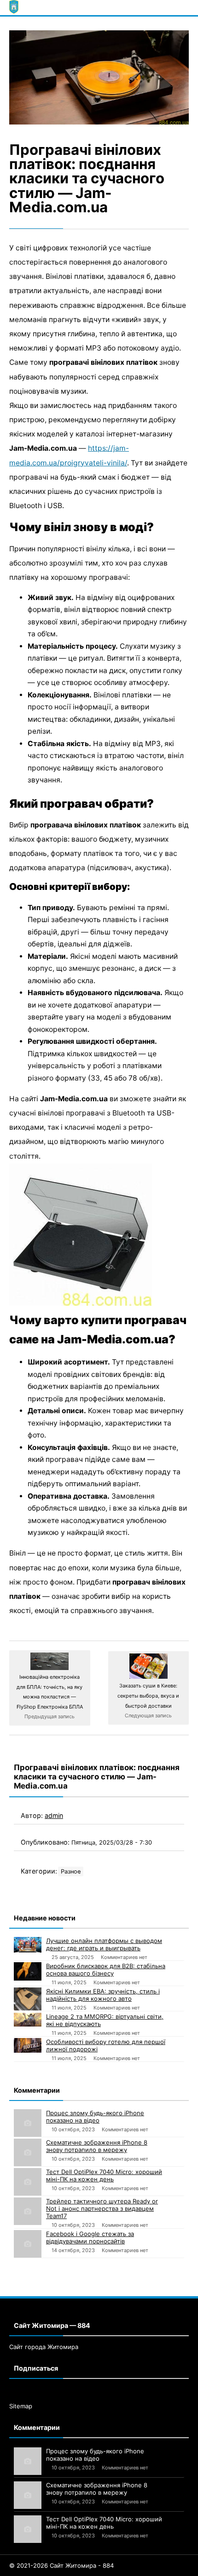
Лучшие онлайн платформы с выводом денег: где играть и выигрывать (104, 1944)
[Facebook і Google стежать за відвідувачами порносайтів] (28, 2244)
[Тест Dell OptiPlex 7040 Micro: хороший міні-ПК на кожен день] (28, 2182)
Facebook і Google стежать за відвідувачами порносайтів (90, 2237)
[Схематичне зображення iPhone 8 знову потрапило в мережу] (28, 2152)
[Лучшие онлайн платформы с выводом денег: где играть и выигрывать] (28, 1945)
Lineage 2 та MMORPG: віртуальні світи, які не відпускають (105, 2020)
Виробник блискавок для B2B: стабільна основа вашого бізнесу (106, 1970)
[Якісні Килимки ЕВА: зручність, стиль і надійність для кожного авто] (28, 1999)
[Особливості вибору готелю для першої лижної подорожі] (28, 2045)
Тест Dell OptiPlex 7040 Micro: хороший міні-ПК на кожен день (104, 2175)
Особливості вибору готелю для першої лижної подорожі (106, 2045)
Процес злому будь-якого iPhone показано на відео (95, 2117)
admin (54, 1815)
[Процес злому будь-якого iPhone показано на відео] (28, 2123)
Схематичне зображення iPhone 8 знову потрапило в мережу (97, 2146)
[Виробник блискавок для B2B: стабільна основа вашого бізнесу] (28, 1971)
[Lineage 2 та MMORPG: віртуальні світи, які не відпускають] (28, 2020)
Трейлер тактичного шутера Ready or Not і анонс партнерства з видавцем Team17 (102, 2208)
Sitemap (21, 2406)
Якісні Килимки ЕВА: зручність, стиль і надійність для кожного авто (103, 1995)
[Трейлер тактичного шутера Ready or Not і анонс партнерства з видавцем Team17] (28, 2211)
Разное (71, 1871)
